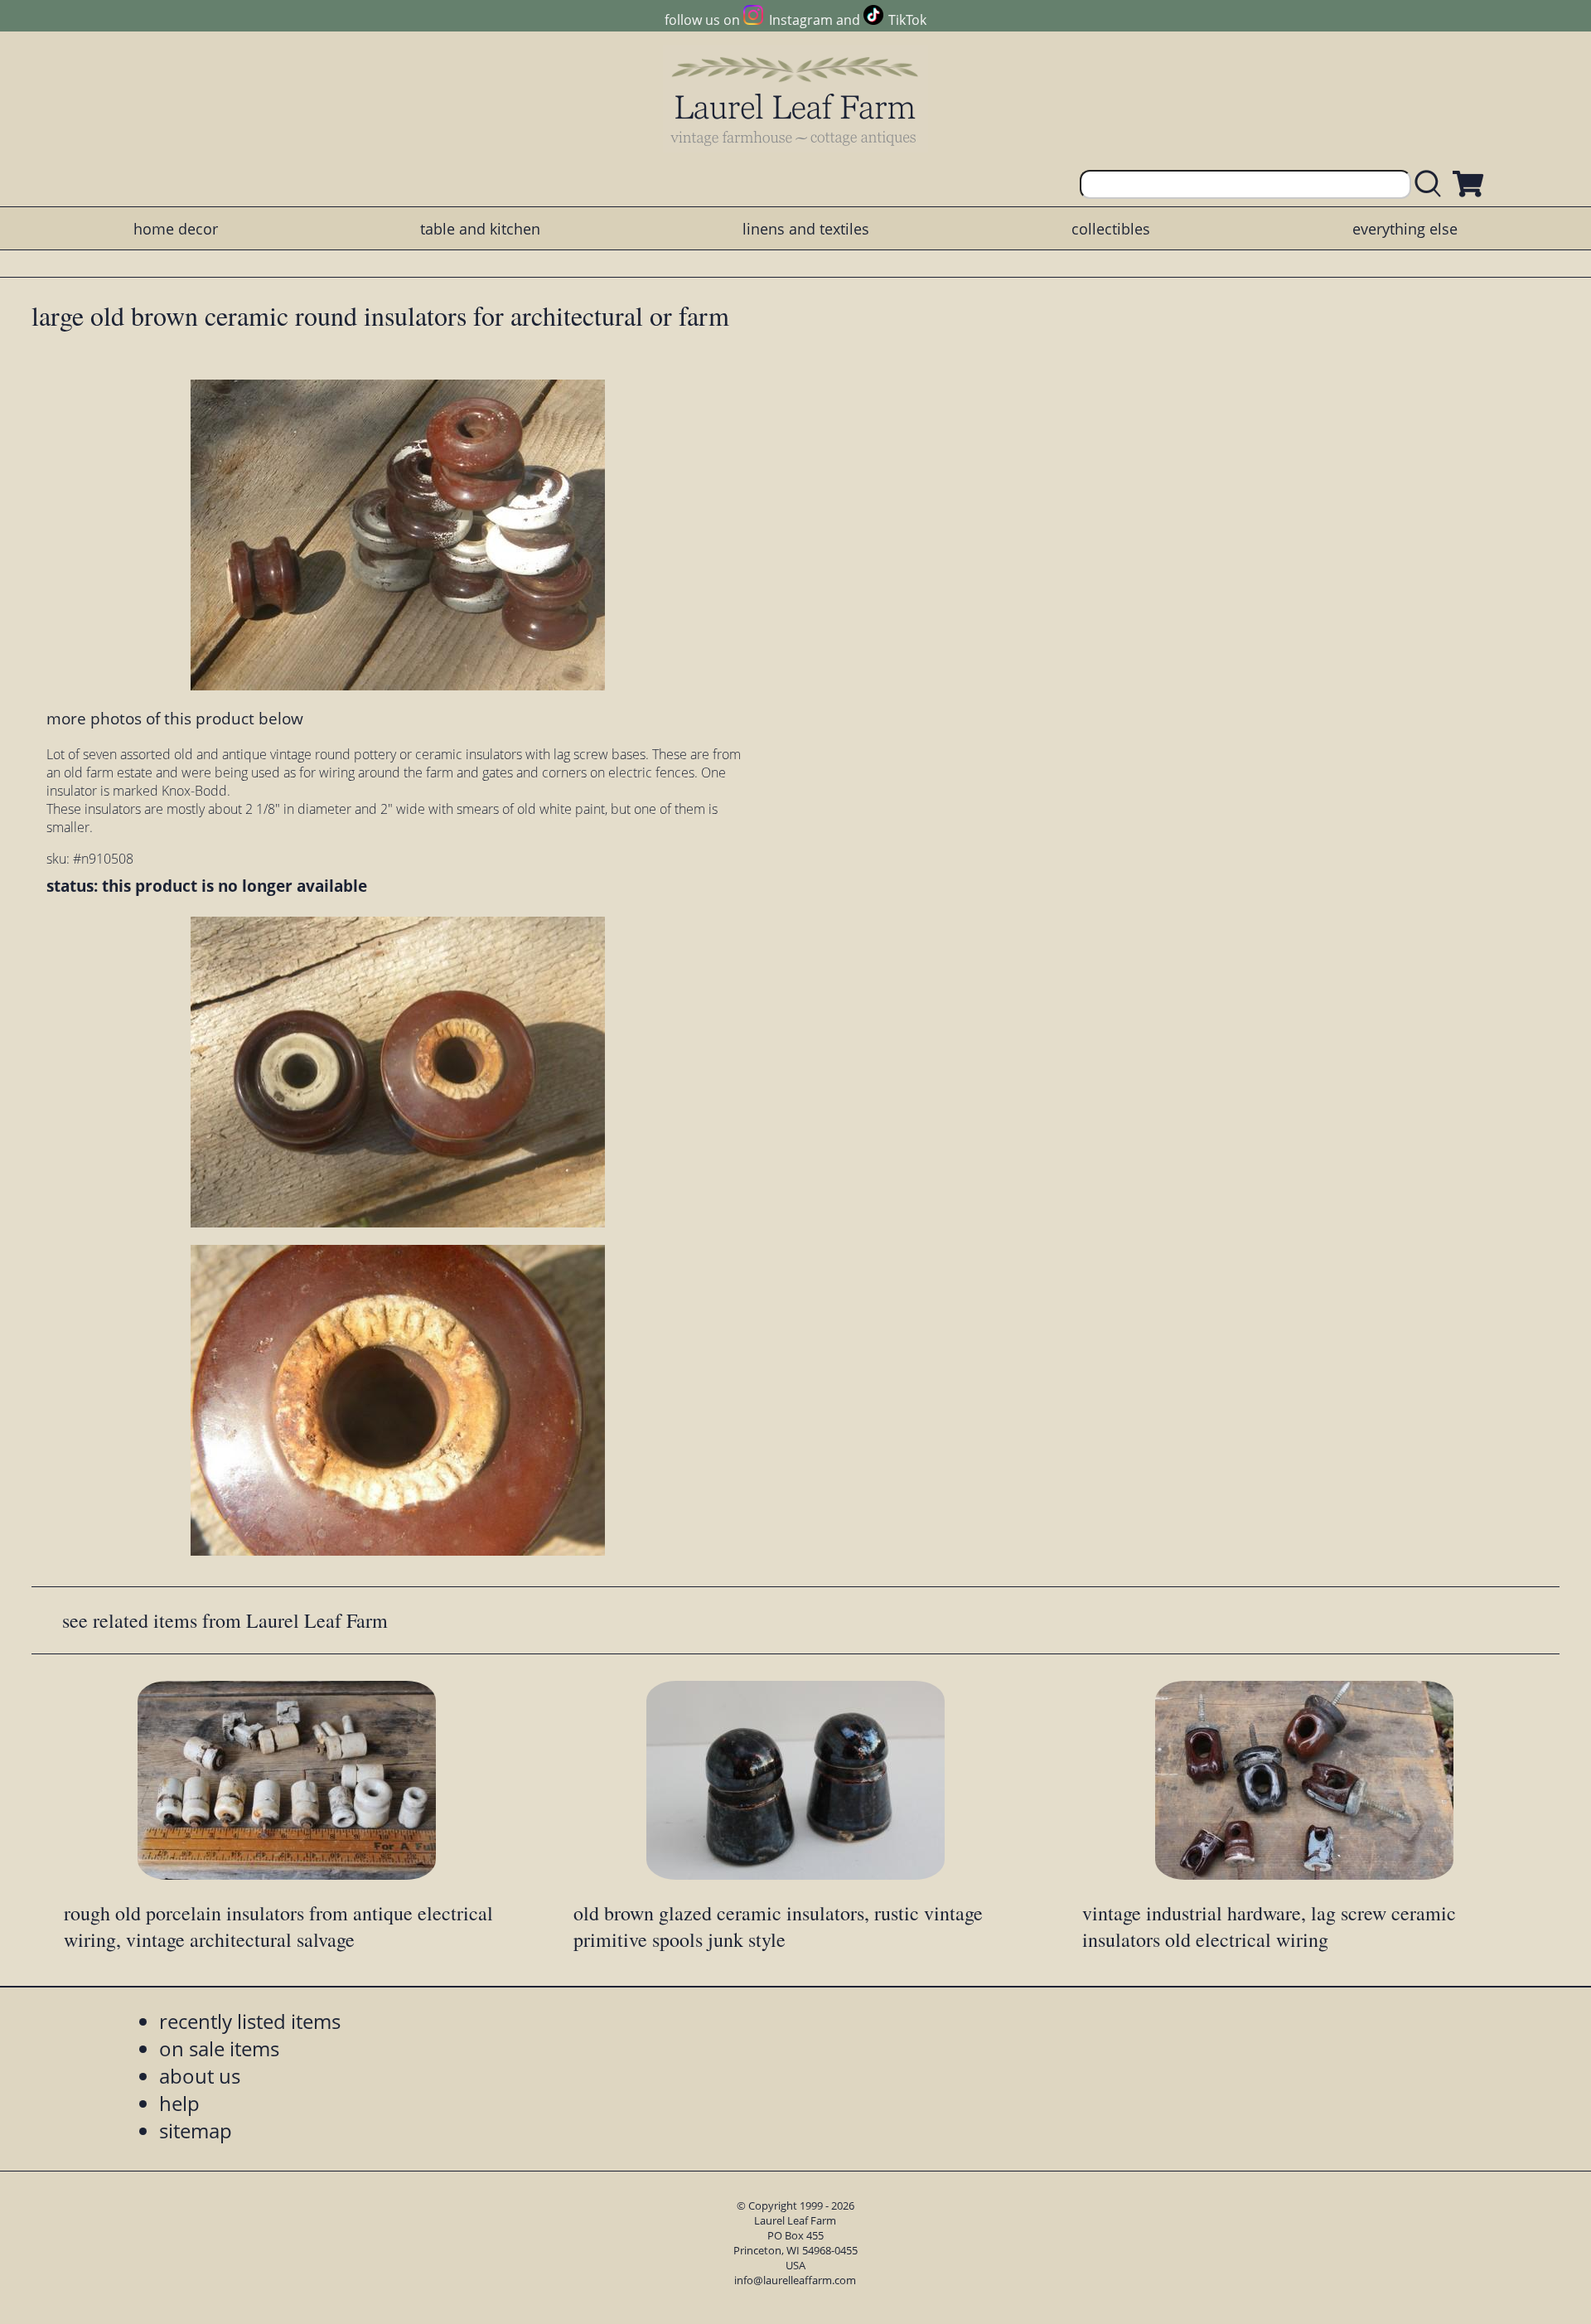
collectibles (1111, 229)
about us (200, 2076)
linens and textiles (806, 229)
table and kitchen (480, 229)
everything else (1405, 229)
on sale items (219, 2048)
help (179, 2103)
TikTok (907, 20)
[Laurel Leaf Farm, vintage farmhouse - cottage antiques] (795, 101)
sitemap (196, 2130)
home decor (176, 229)
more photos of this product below (175, 718)
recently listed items (250, 2021)
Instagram (800, 20)
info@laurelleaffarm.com (795, 2280)
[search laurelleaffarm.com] (1432, 184)
